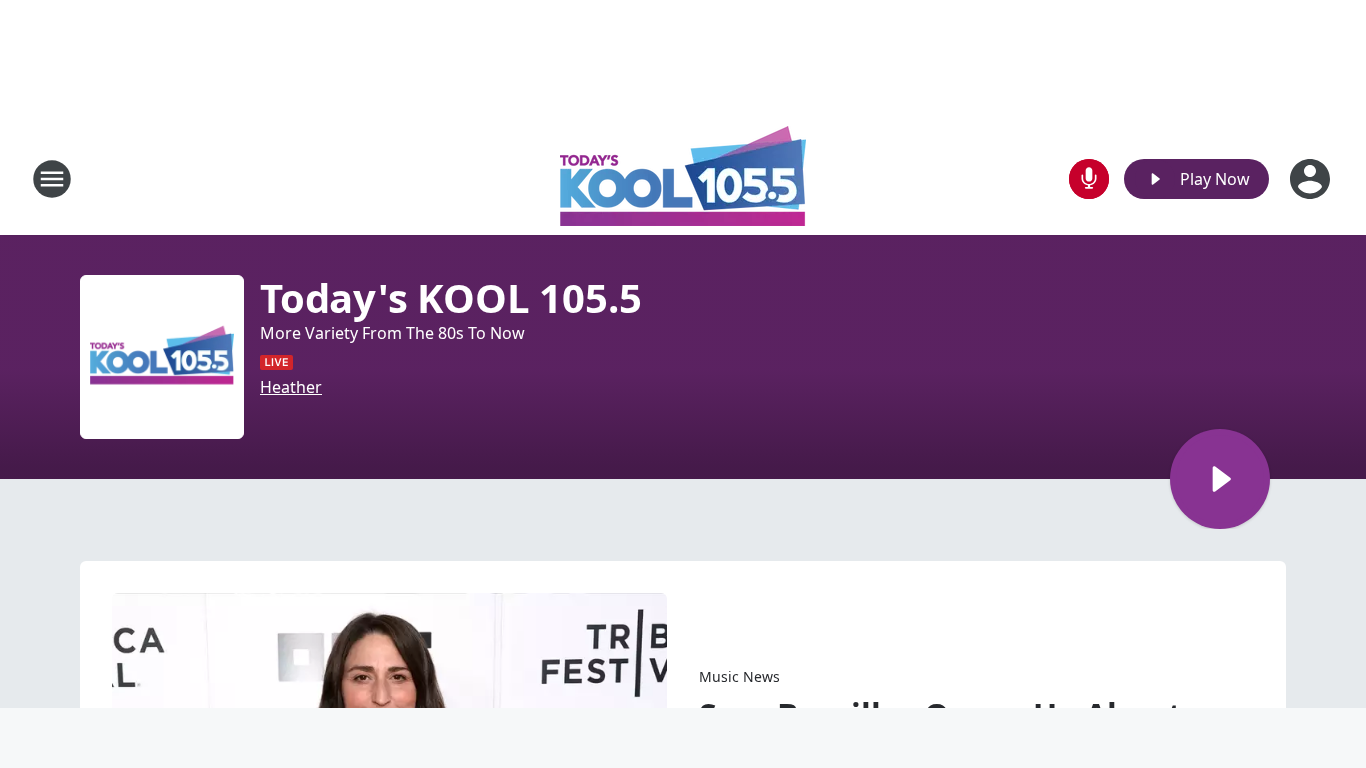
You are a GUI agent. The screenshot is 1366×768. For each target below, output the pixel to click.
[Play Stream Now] (1220, 479)
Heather (291, 387)
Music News (739, 676)
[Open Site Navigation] (52, 179)
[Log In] (1312, 179)
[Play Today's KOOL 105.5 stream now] (162, 357)
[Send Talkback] (1089, 179)
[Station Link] (683, 178)
